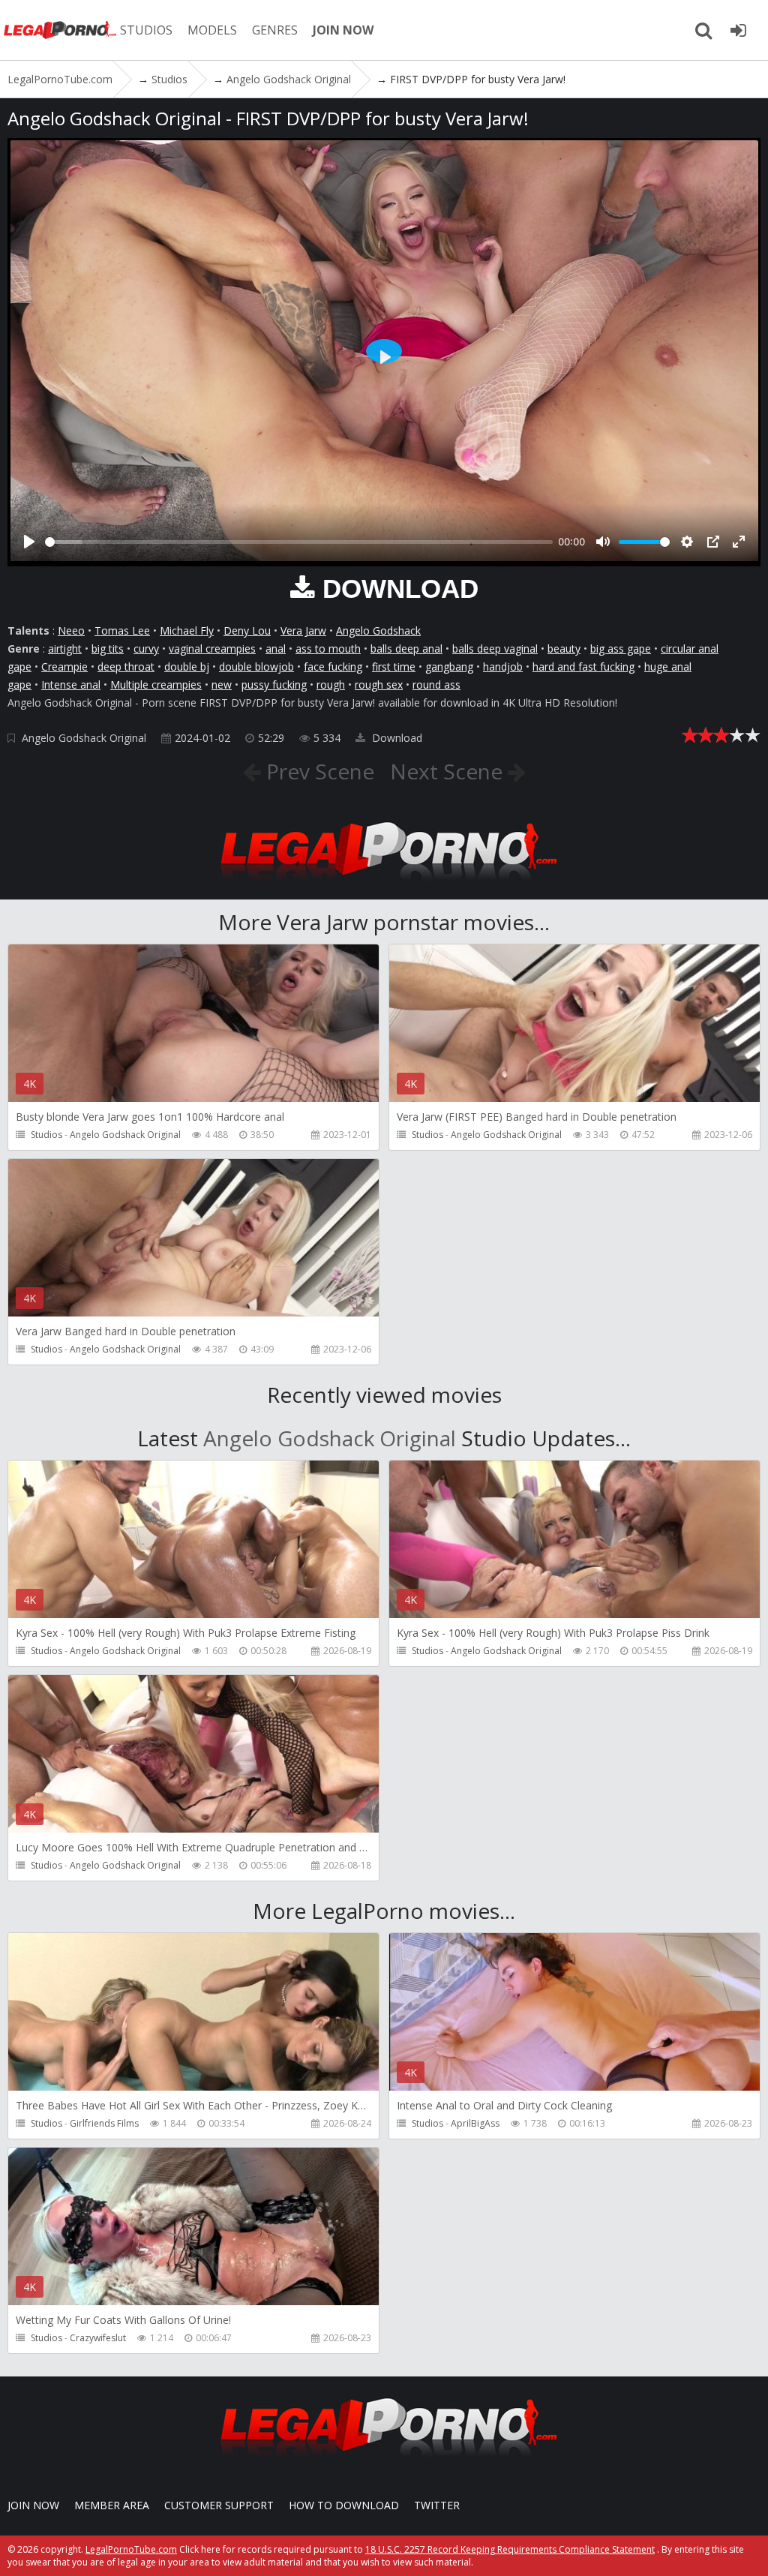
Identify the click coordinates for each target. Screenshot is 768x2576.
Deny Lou (247, 630)
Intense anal (71, 685)
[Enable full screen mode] (739, 542)
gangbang (449, 667)
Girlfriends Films (104, 2123)
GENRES (275, 30)
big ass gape (621, 649)
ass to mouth (328, 649)
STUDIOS (146, 30)
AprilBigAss (475, 2123)
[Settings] (687, 542)
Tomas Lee (122, 630)
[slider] (299, 542)
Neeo (71, 630)
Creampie (64, 667)
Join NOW (33, 2505)
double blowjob (256, 667)
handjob (503, 667)
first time (394, 667)
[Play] (29, 542)
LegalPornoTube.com (60, 30)
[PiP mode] (713, 542)
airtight (65, 649)
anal (276, 649)
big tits (108, 649)
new (222, 685)
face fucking (333, 667)
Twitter (437, 2505)
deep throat (126, 667)
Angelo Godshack (378, 630)
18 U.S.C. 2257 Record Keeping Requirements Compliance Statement (510, 2549)
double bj (187, 667)
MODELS (212, 30)
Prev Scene (318, 771)
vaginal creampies (212, 649)
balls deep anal (406, 649)
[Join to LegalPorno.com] (384, 885)
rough (331, 685)
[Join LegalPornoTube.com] (738, 30)
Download (396, 738)
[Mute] (603, 542)
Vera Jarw (303, 630)
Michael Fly (187, 630)
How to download (344, 2505)
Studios (46, 1135)
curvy (146, 649)
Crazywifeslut (98, 2338)
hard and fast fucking (583, 667)
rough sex (379, 685)
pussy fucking (274, 685)
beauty (564, 649)
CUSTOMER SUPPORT (219, 2505)
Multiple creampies (156, 685)
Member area (112, 2505)
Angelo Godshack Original (84, 738)
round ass (436, 685)
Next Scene (449, 771)
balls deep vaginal (495, 649)
